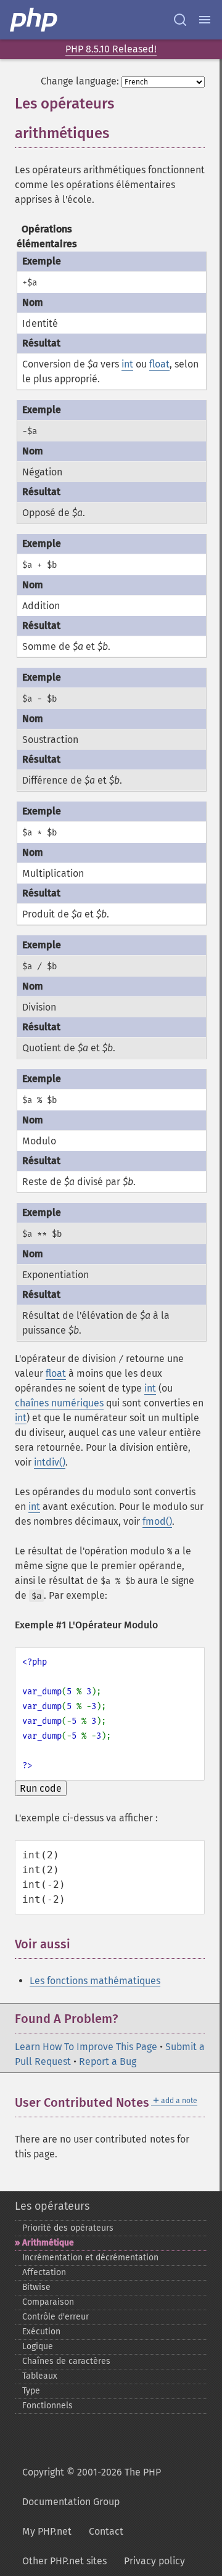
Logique (38, 2346)
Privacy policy (154, 2561)
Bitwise (36, 2287)
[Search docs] (180, 20)
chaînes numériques (59, 1403)
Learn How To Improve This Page (86, 2047)
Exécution (41, 2332)
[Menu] (205, 20)
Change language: (80, 81)
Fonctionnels (47, 2406)
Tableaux (40, 2376)
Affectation (44, 2272)
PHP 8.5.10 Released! (111, 49)
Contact (106, 2531)
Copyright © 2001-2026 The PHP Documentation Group (92, 2487)
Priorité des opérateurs (68, 2228)
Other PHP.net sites (64, 2561)
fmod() (157, 1521)
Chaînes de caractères (66, 2361)
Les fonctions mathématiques (95, 1981)
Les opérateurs (52, 2206)
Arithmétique (48, 2243)
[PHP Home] (35, 20)
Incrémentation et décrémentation (90, 2258)
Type (31, 2391)
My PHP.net (47, 2531)
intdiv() (50, 1462)
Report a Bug (108, 2061)
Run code (41, 1788)
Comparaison (48, 2302)
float (159, 364)
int (127, 364)
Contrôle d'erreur (55, 2317)
